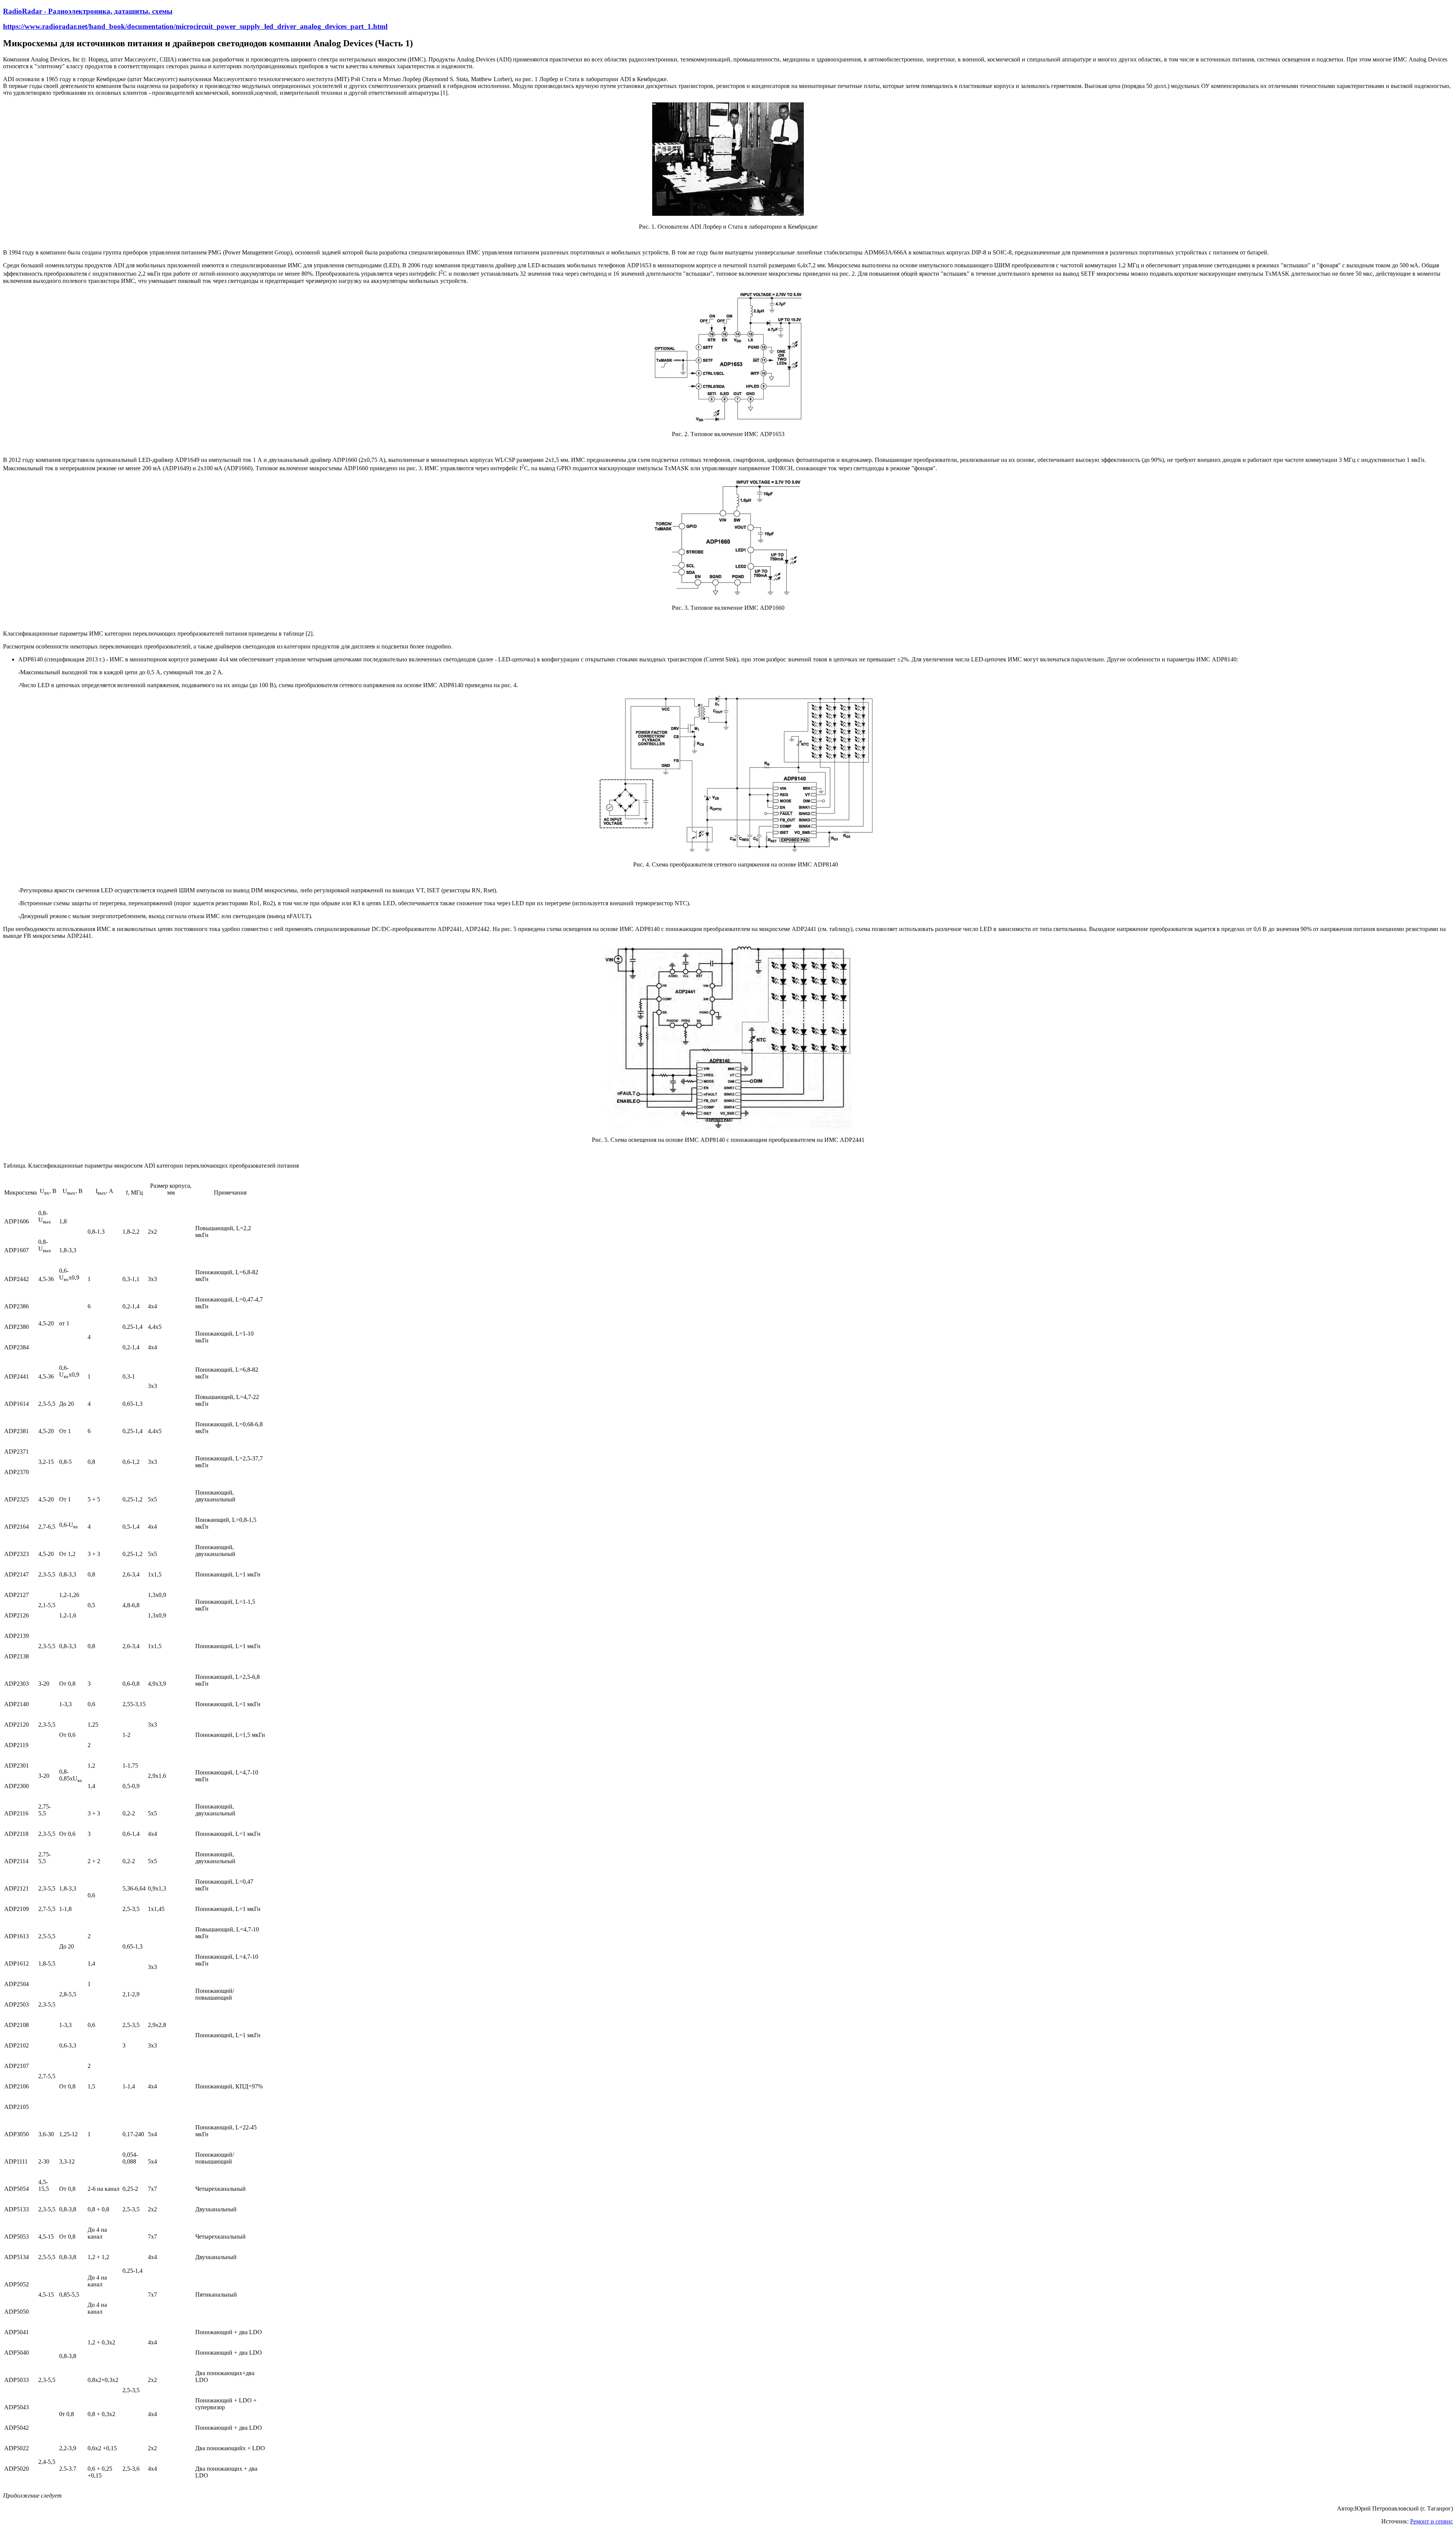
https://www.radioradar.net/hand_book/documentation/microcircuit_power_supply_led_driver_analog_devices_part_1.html (195, 26)
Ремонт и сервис (1432, 2521)
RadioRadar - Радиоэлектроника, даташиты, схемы (88, 11)
